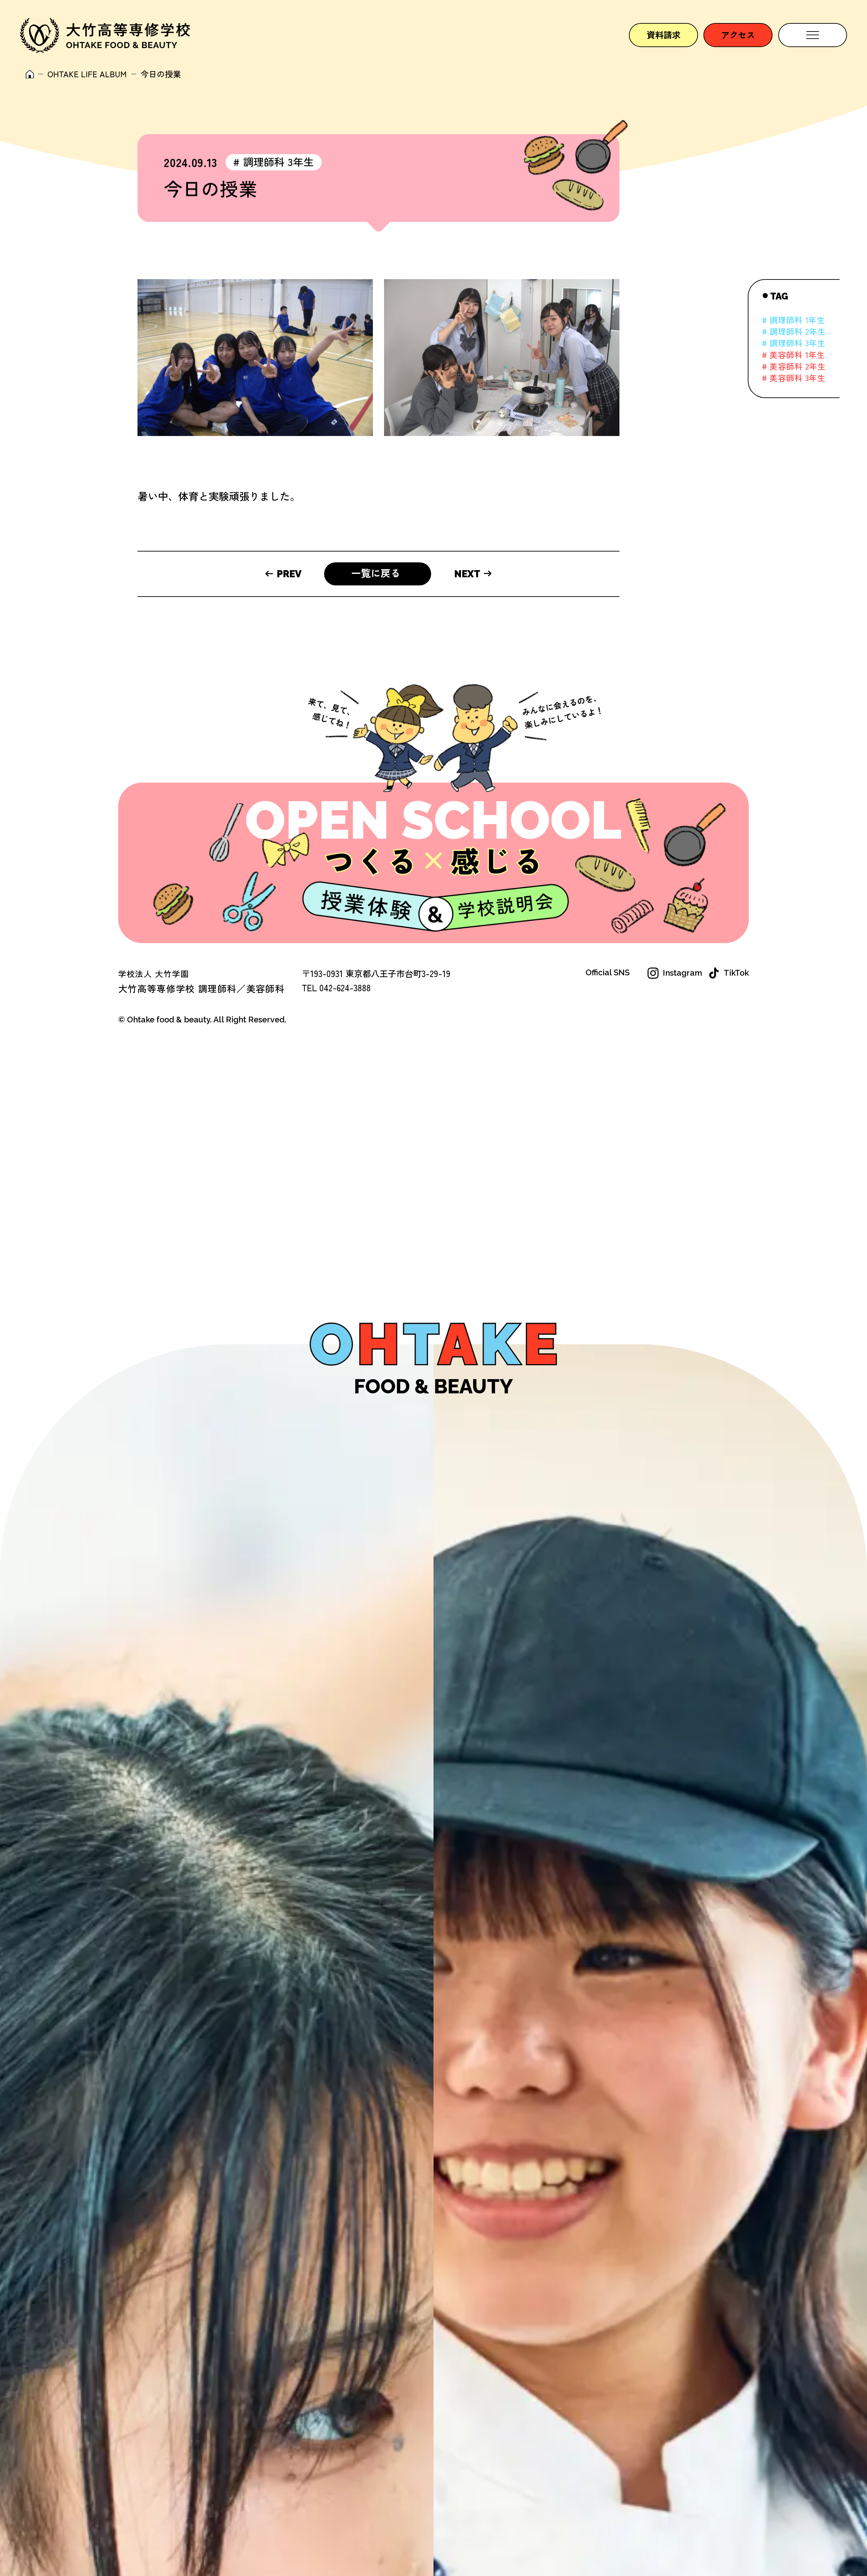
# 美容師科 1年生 (794, 355)
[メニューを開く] (813, 35)
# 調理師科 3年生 (273, 162)
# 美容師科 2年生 (794, 366)
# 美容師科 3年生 (794, 378)
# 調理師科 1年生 (794, 320)
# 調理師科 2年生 (794, 331)
